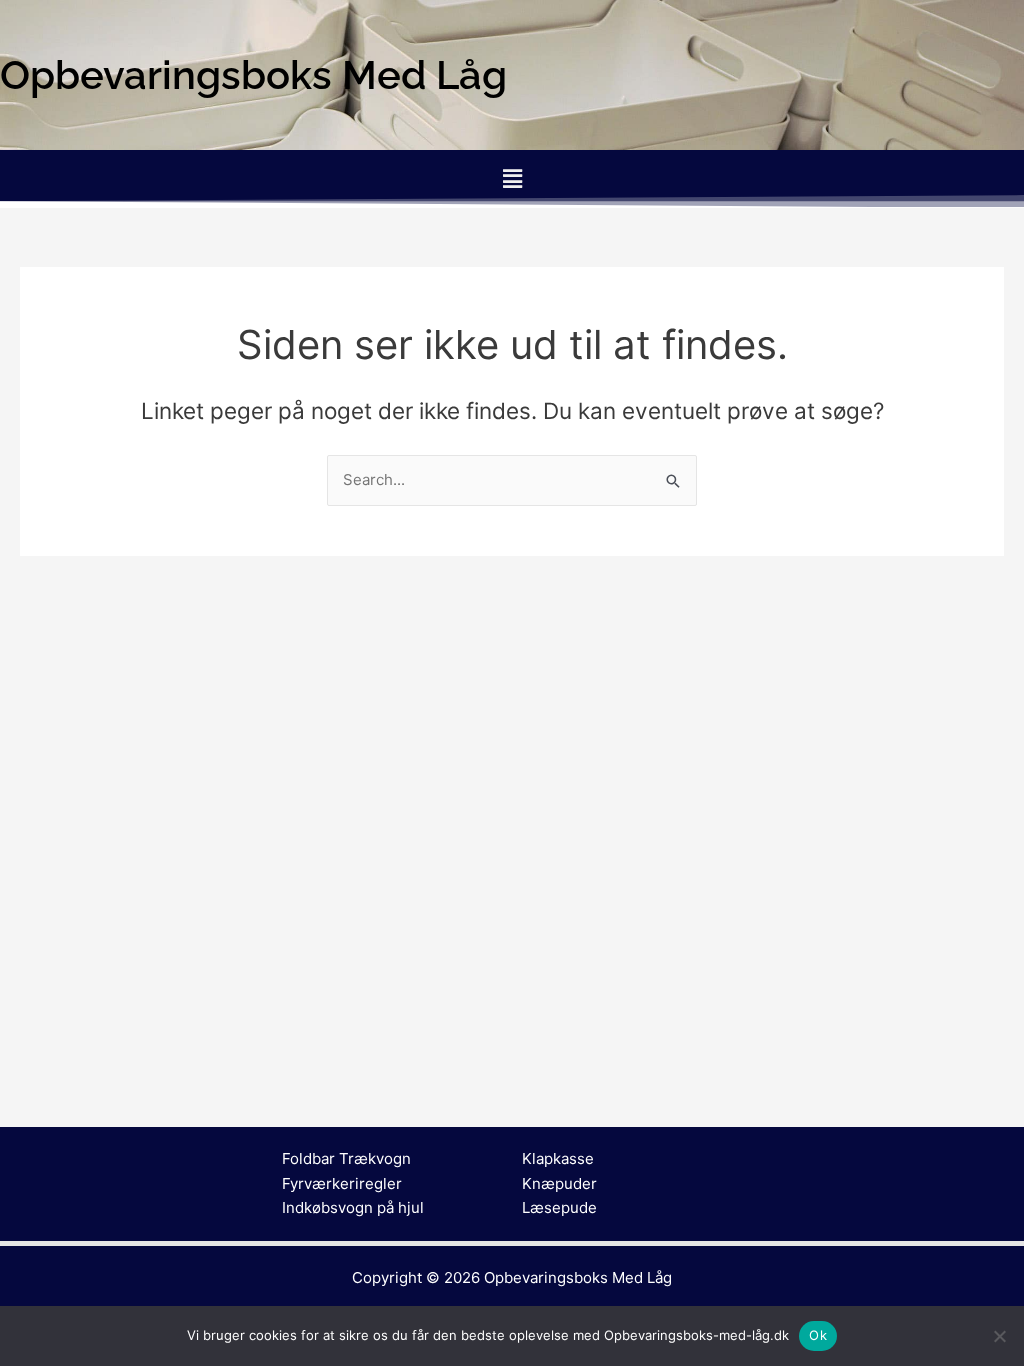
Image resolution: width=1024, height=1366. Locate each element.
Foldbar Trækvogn (346, 1158)
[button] (512, 178)
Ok (818, 1335)
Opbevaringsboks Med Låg (578, 1277)
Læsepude (559, 1207)
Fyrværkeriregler (342, 1183)
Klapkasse (558, 1158)
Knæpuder (559, 1183)
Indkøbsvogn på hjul (353, 1207)
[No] (999, 1336)
